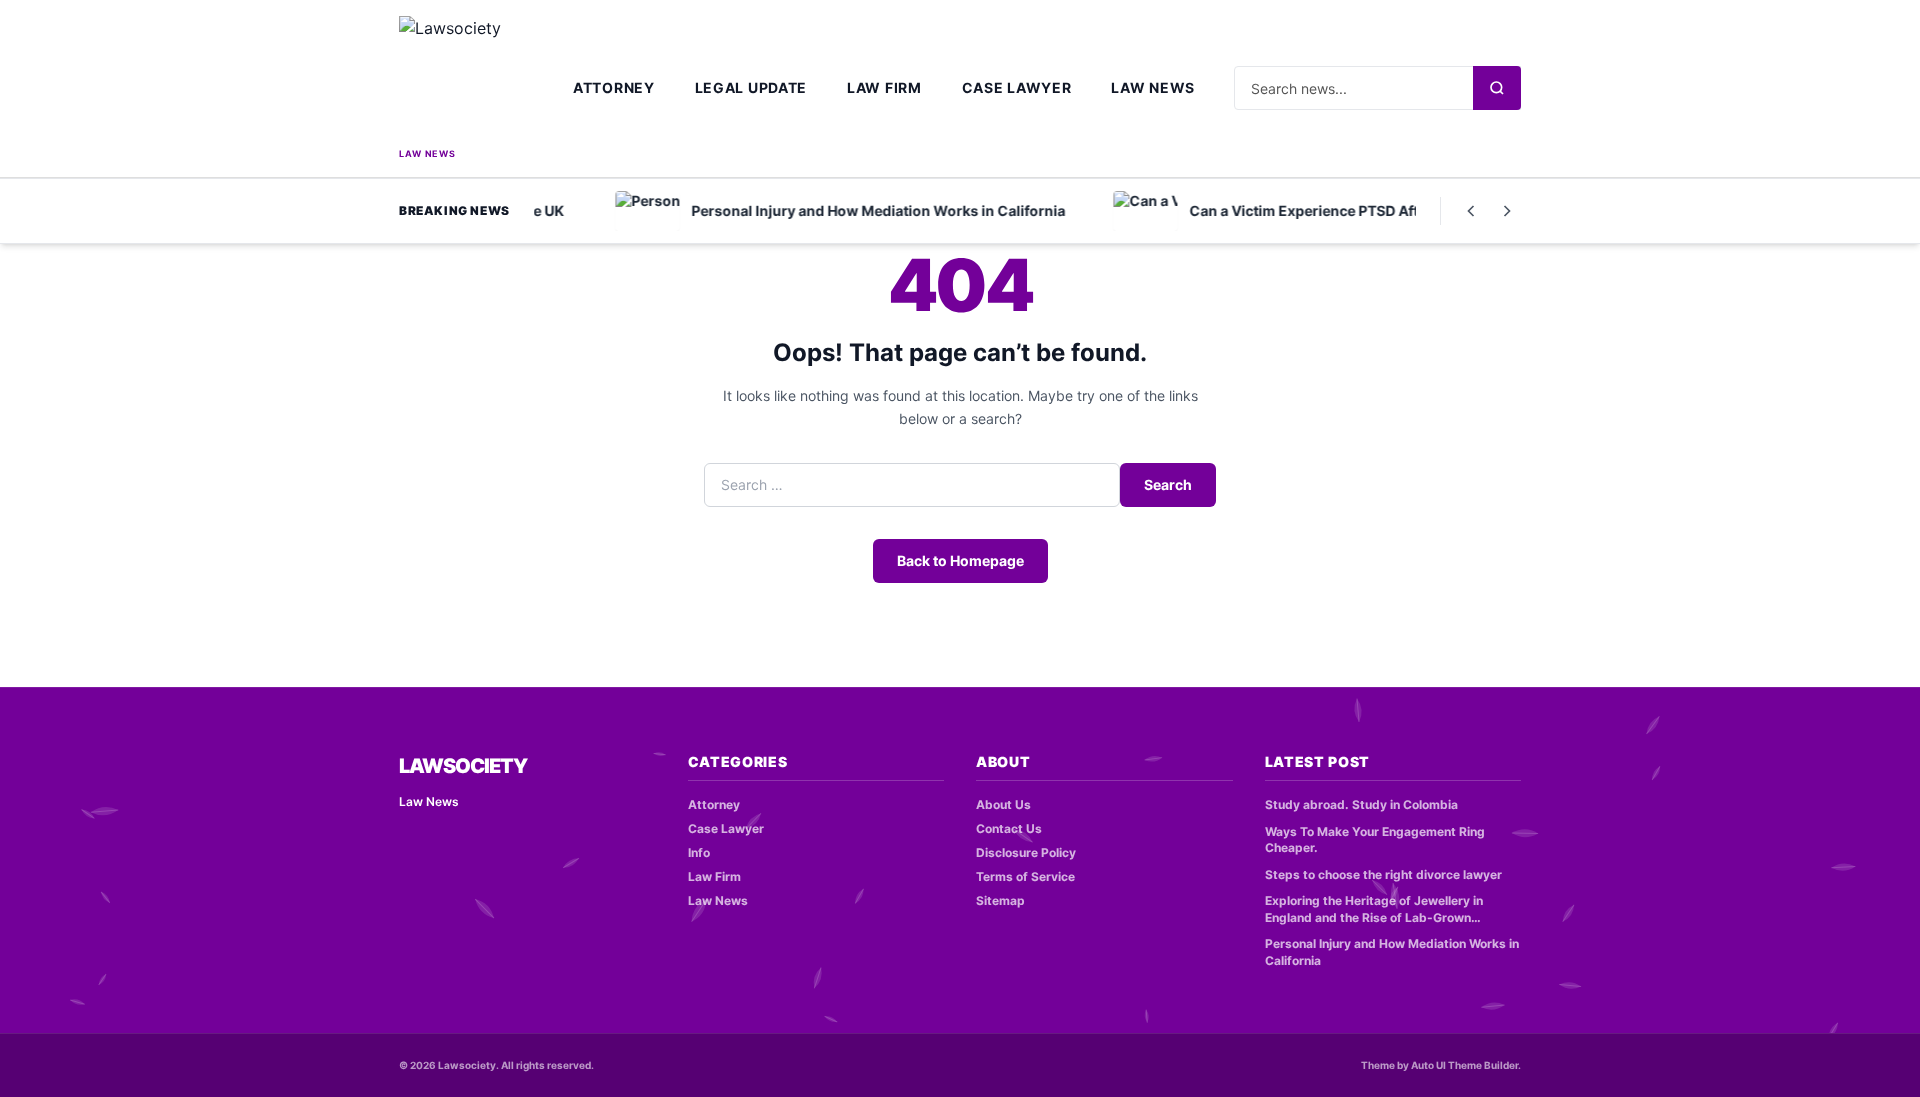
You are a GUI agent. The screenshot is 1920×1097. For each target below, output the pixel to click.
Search (1168, 484)
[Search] (1497, 88)
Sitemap (1000, 900)
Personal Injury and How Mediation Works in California (1392, 952)
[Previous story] (1471, 211)
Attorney (614, 87)
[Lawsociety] (466, 79)
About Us (1003, 804)
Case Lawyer (1017, 87)
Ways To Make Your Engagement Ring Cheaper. (1375, 840)
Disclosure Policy (1026, 852)
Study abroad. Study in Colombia (1361, 804)
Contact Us (1009, 828)
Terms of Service (1025, 876)
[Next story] (1507, 211)
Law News (1153, 87)
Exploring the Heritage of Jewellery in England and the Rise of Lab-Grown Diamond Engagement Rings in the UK (1376, 909)
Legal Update (751, 87)
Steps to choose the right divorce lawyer (1383, 874)
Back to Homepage (960, 560)
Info (699, 852)
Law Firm (884, 87)
